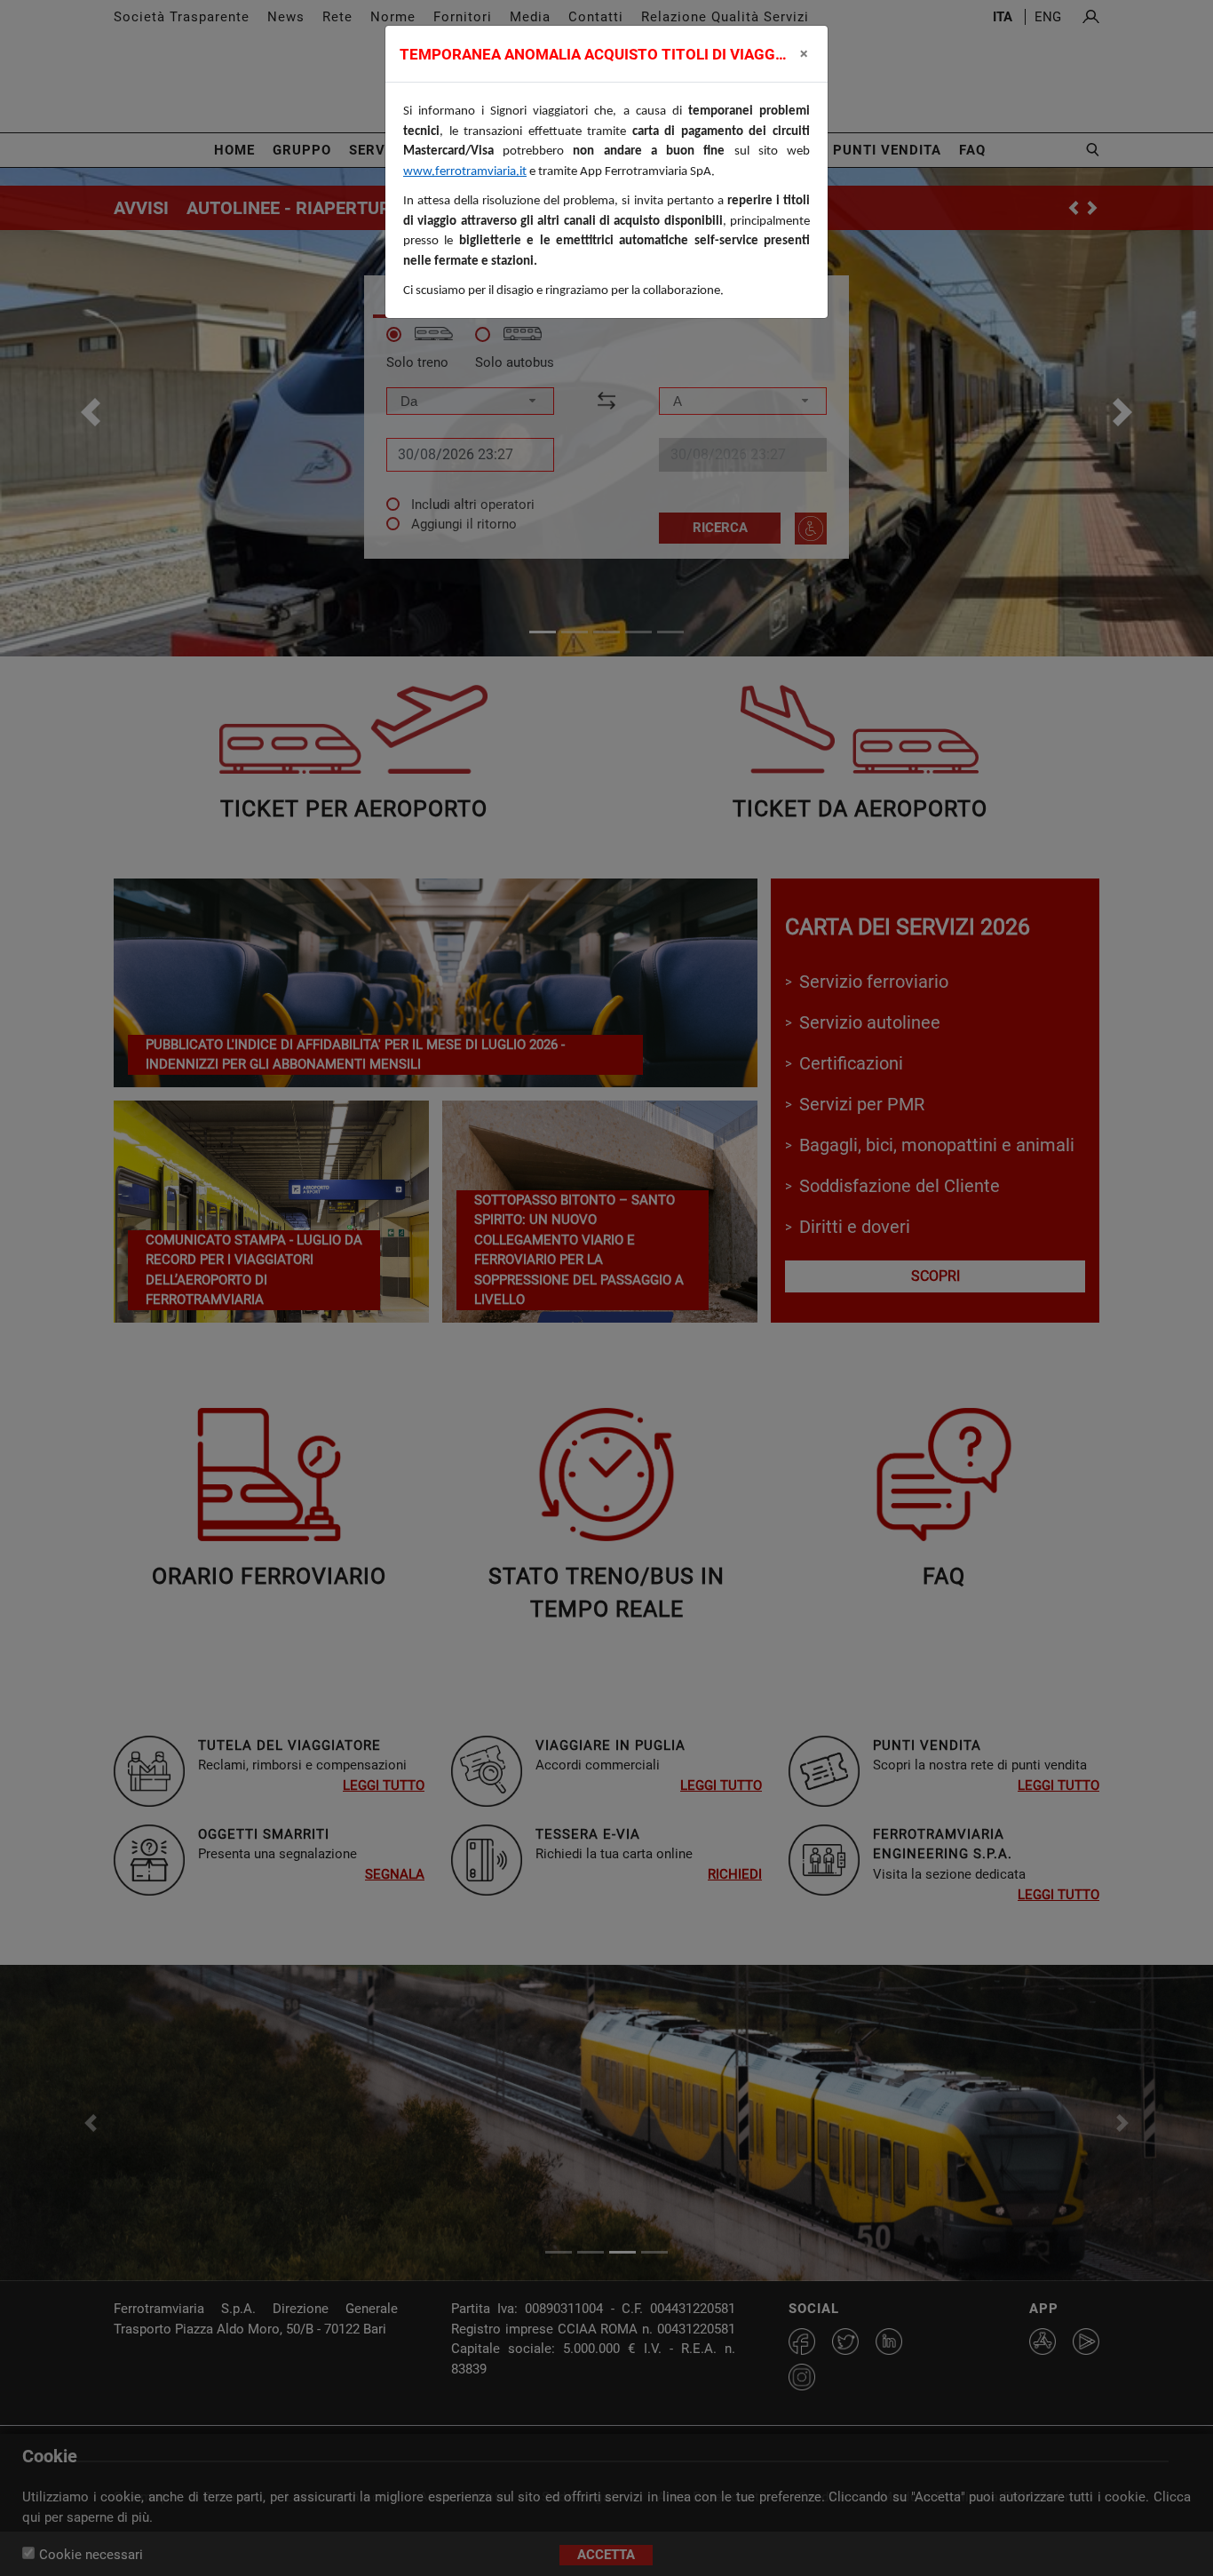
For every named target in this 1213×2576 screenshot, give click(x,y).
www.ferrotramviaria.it (465, 172)
